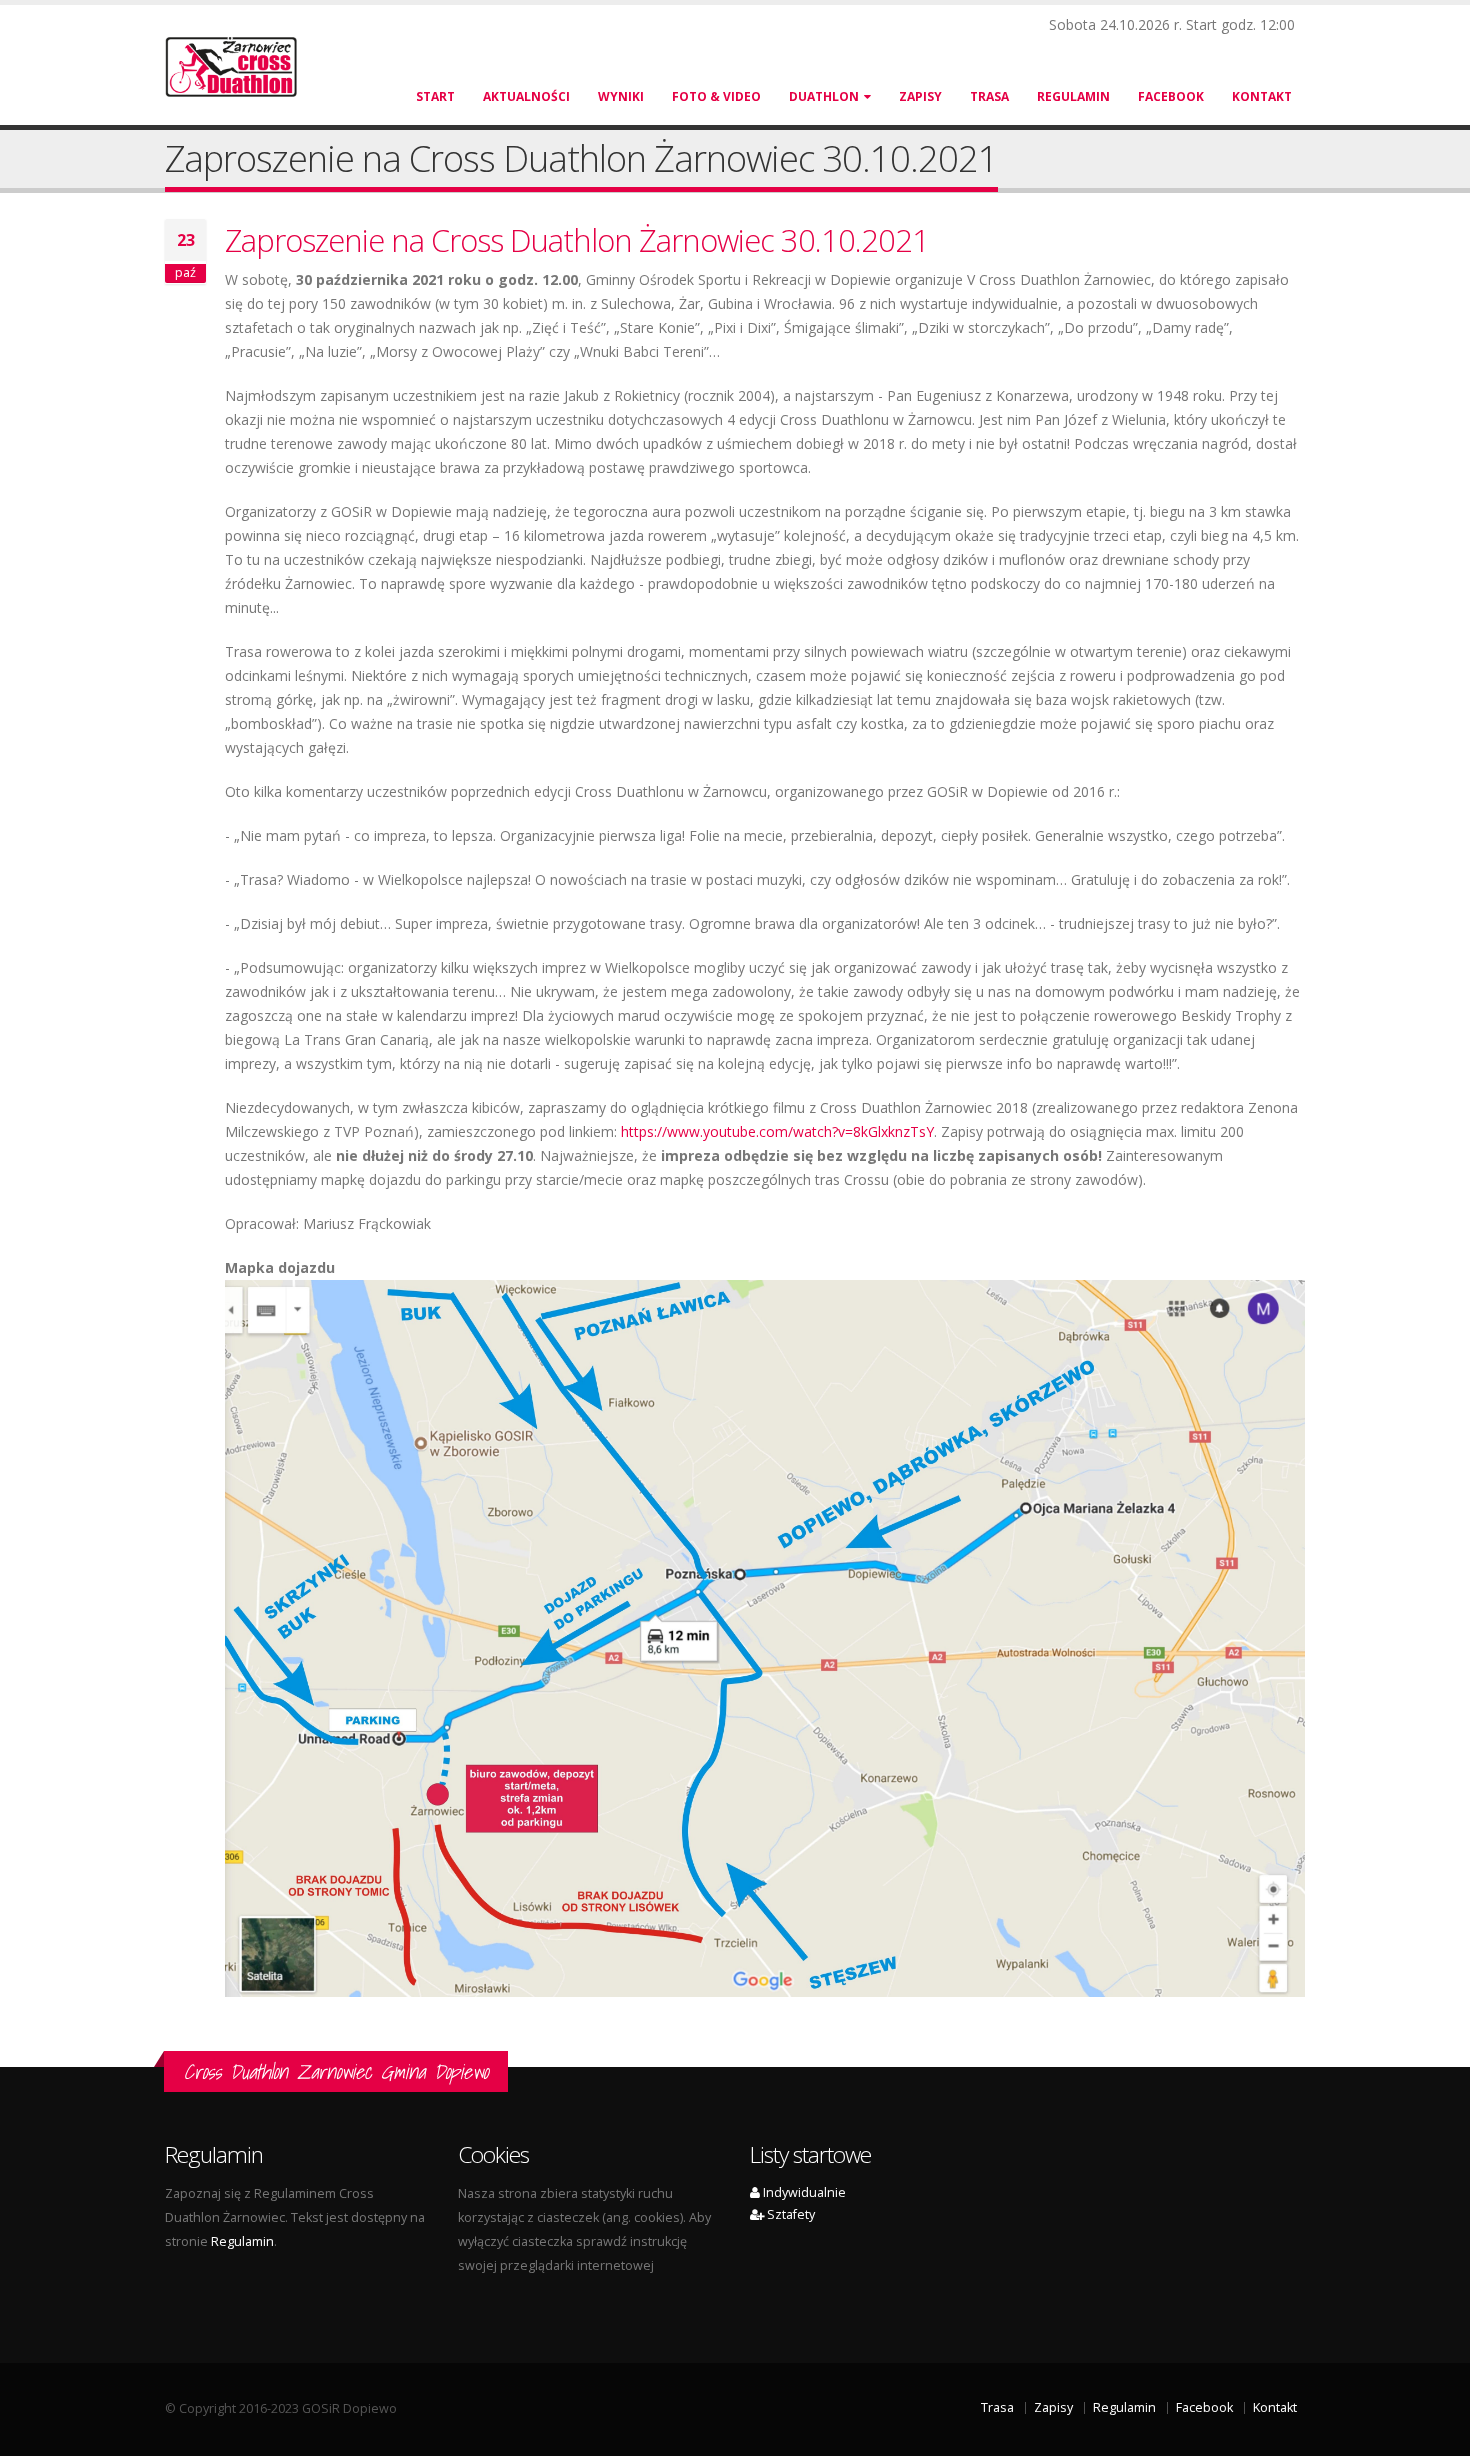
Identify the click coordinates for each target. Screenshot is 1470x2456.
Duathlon (824, 96)
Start (435, 96)
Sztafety (789, 2214)
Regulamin (1073, 96)
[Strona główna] (243, 65)
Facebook (1171, 96)
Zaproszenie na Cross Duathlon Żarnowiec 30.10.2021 (577, 240)
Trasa (989, 96)
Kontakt (1262, 96)
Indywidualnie (803, 2192)
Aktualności (526, 96)
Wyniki (621, 96)
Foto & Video (716, 96)
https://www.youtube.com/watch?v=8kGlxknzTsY (777, 1131)
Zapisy (920, 96)
